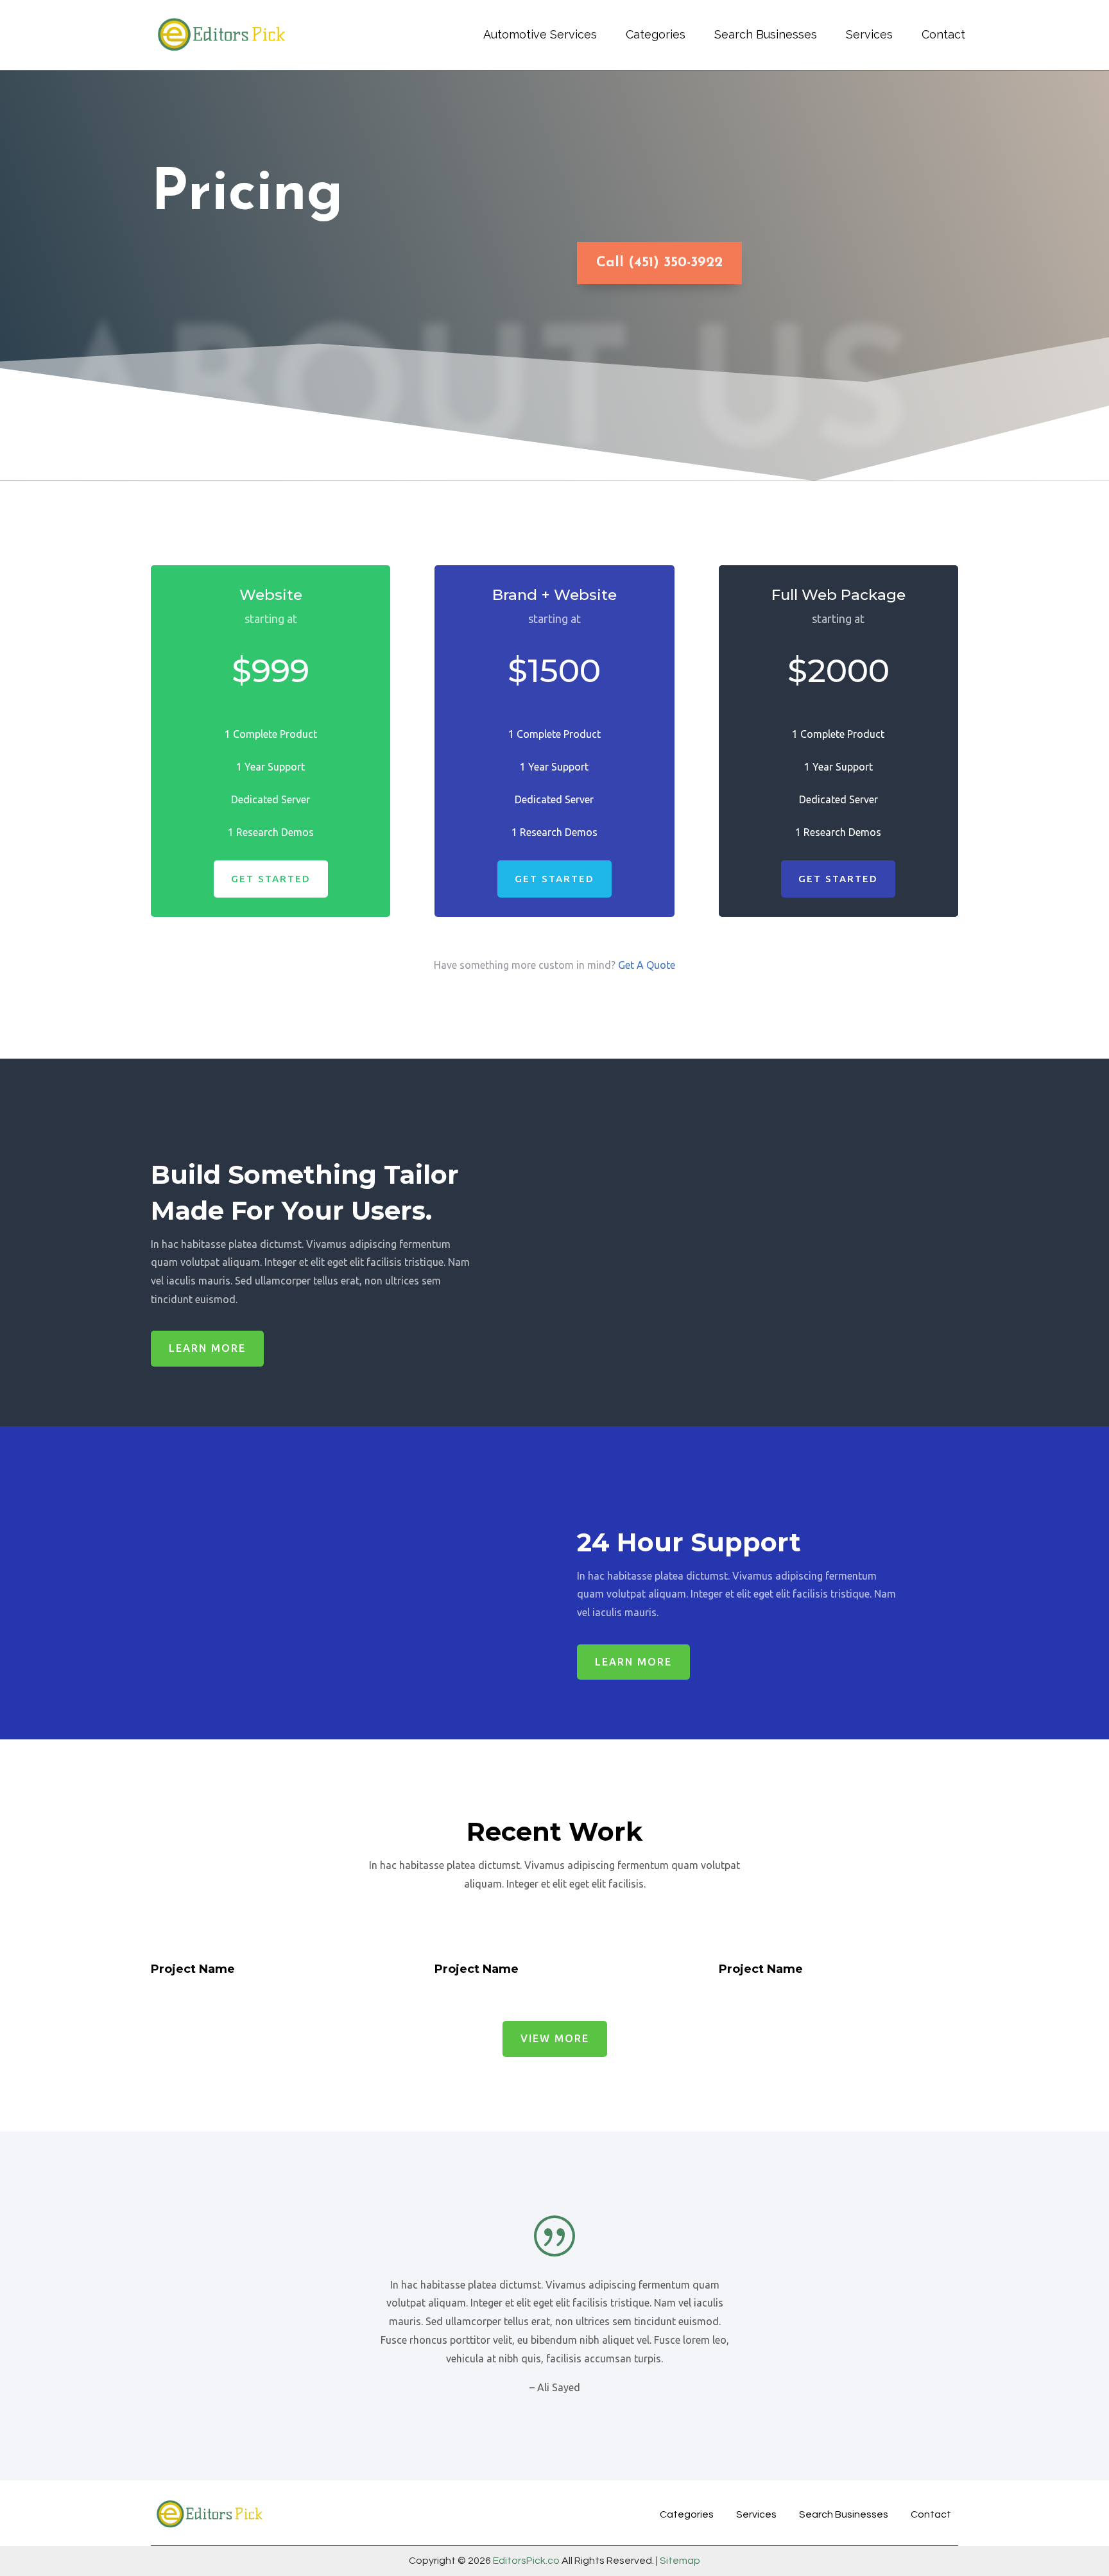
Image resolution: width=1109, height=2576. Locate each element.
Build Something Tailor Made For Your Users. (305, 1192)
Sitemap (679, 2561)
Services (869, 34)
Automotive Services (540, 34)
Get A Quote (647, 965)
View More (555, 2038)
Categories (656, 34)
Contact (943, 34)
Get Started (271, 879)
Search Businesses (766, 34)
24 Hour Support (692, 1542)
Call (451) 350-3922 (659, 263)
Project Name (193, 1969)
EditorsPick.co (526, 2561)
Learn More (207, 1348)
